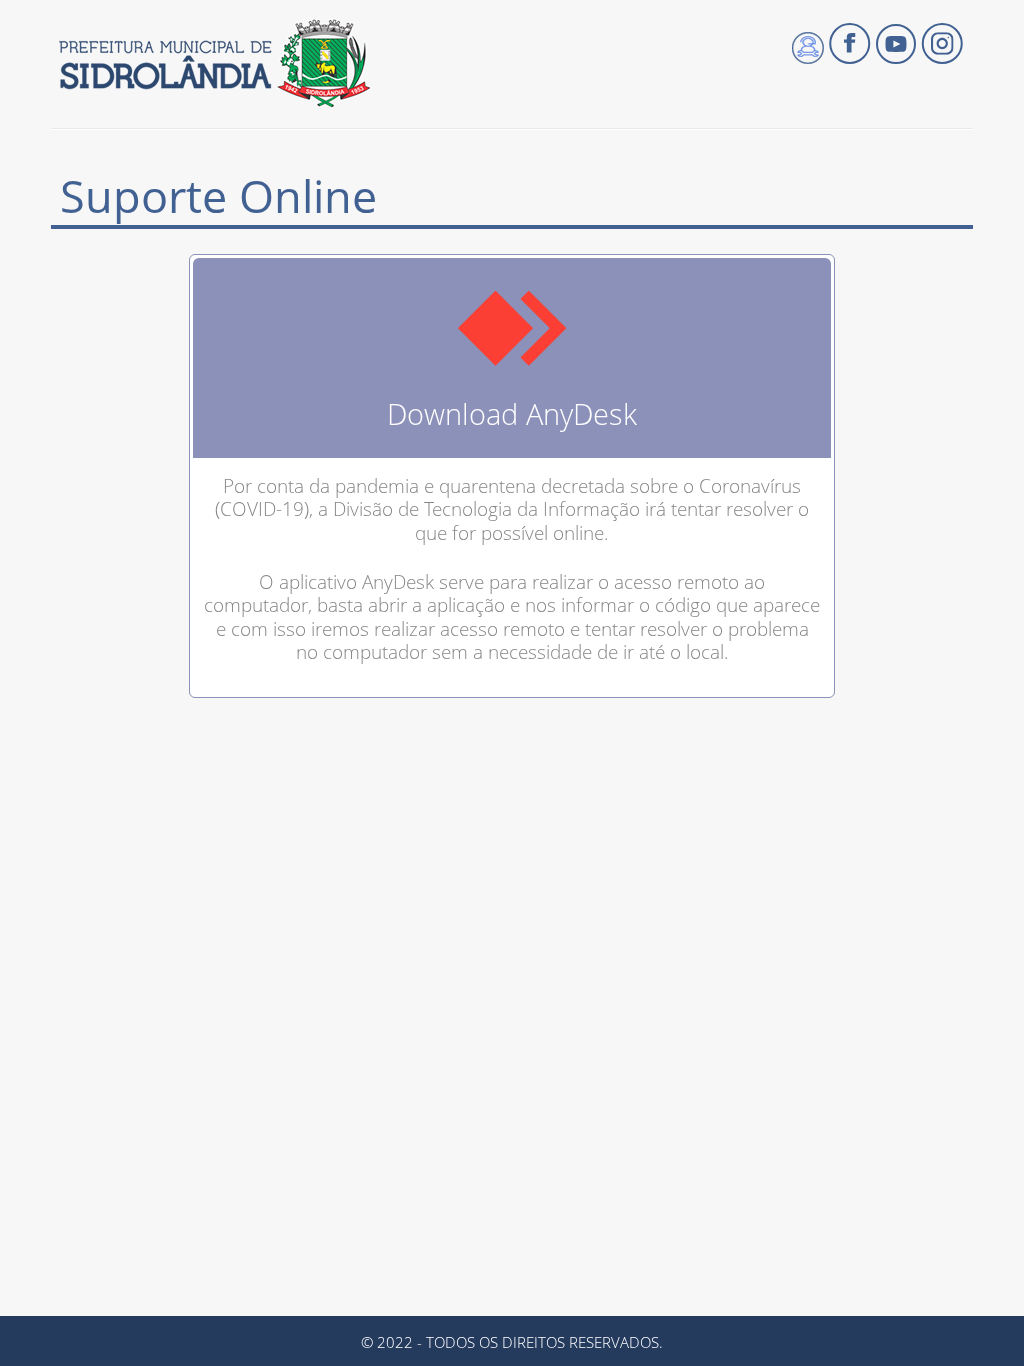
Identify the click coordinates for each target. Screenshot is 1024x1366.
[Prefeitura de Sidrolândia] (213, 63)
